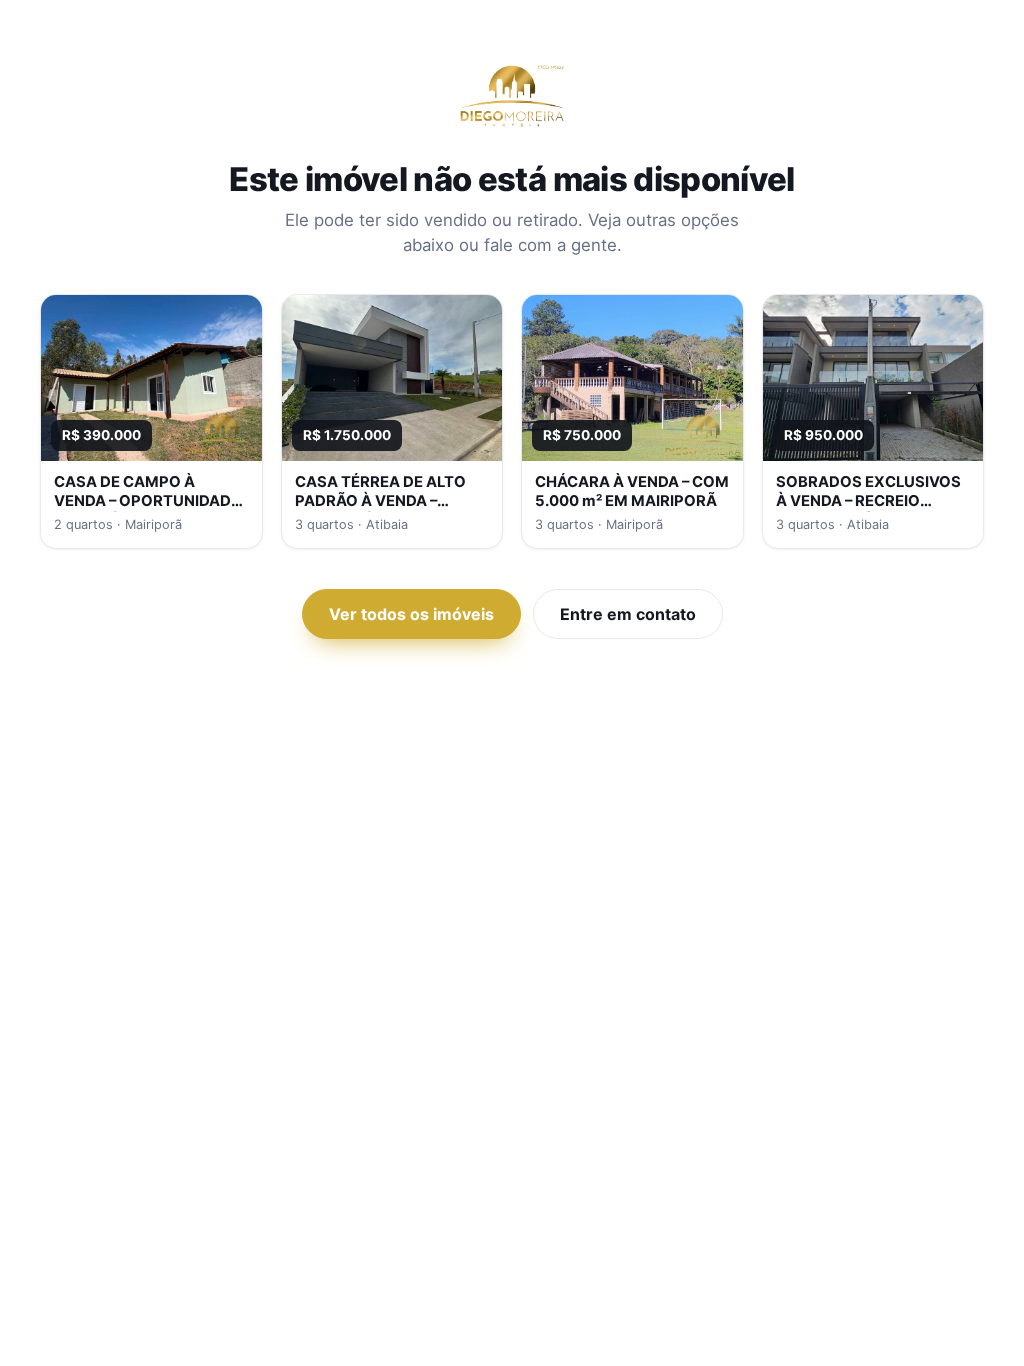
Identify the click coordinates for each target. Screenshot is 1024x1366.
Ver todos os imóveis (411, 614)
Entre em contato (628, 614)
